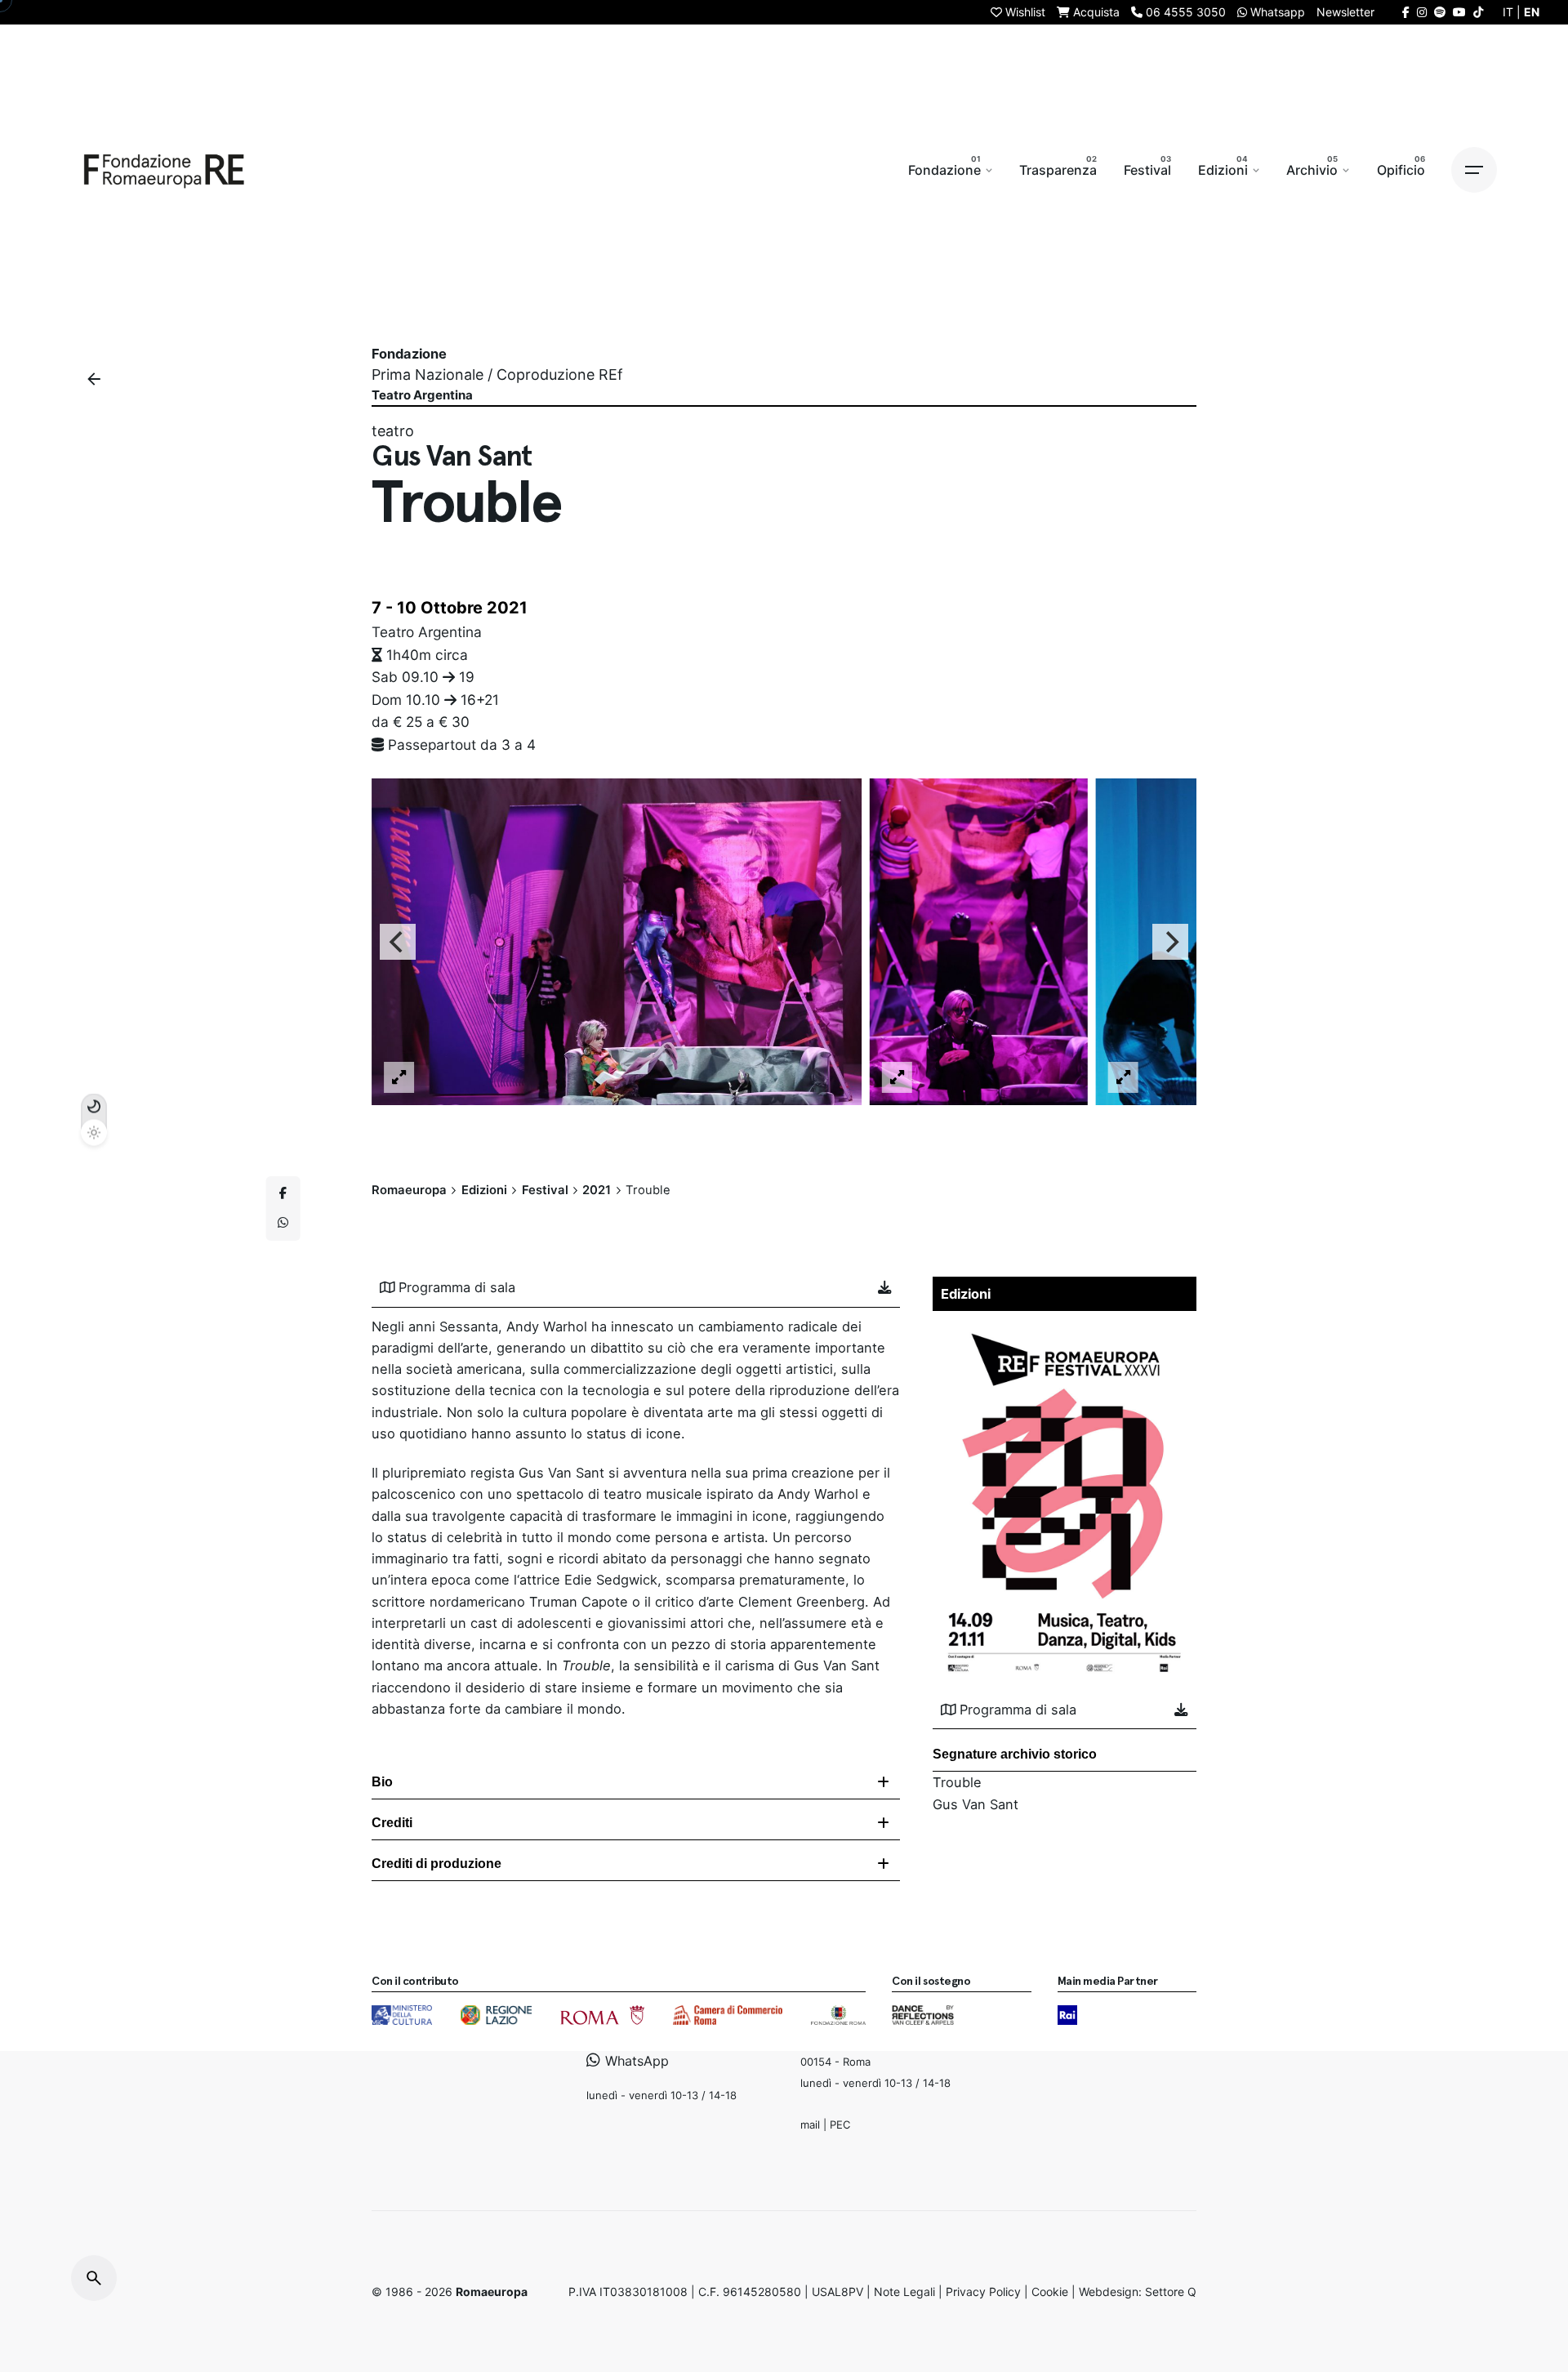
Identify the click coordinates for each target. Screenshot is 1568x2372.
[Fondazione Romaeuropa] (164, 170)
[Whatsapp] (283, 1223)
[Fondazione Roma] (838, 2015)
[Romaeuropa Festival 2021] (1065, 1330)
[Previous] (398, 942)
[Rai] (1067, 2015)
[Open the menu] (1474, 170)
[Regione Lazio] (496, 2015)
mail (810, 2125)
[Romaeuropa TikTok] (1478, 12)
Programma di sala (457, 1287)
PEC (840, 2125)
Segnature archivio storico (1015, 1754)
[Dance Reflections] (922, 2015)
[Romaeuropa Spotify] (1440, 12)
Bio (382, 1782)
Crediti (392, 1823)
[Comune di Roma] (602, 2015)
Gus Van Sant (976, 1804)
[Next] (1170, 942)
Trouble (957, 1782)
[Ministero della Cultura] (402, 2015)
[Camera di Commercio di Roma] (728, 2015)
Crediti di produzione (437, 1864)
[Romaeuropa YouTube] (1459, 12)
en (1532, 12)
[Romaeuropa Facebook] (1406, 12)
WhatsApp (635, 2062)
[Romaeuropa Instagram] (1422, 12)
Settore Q (1171, 2292)
